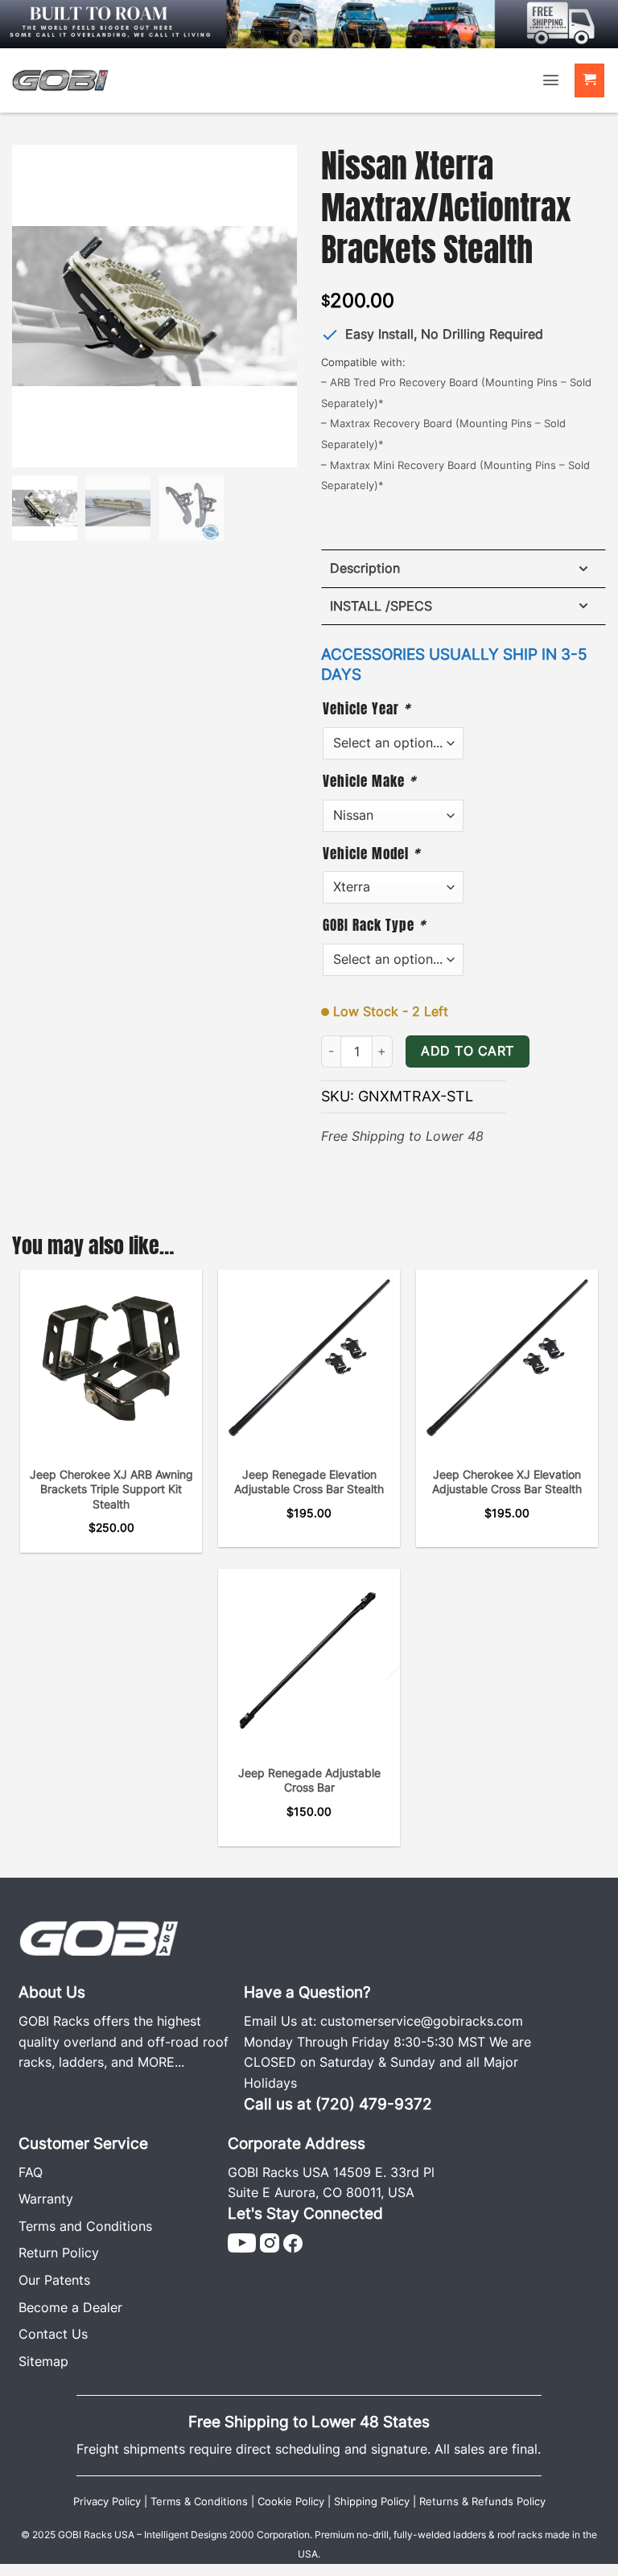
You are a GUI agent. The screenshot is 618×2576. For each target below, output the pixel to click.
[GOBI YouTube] (242, 2242)
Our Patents (54, 2280)
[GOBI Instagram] (270, 2242)
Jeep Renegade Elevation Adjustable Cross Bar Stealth (309, 1482)
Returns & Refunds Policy (482, 2502)
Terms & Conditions (199, 2502)
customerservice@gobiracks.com (422, 2021)
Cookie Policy (291, 2502)
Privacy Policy (107, 2502)
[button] (551, 80)
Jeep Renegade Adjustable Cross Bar (309, 1780)
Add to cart (467, 1051)
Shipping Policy (372, 2502)
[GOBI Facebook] (293, 2242)
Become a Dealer (70, 2307)
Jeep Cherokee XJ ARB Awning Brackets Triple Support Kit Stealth (111, 1489)
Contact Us (53, 2334)
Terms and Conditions (85, 2226)
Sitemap (43, 2361)
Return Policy (59, 2253)
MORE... (161, 2062)
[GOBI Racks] (99, 1937)
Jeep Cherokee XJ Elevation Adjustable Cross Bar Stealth (507, 1482)
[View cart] (590, 81)
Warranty (46, 2199)
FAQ (31, 2172)
